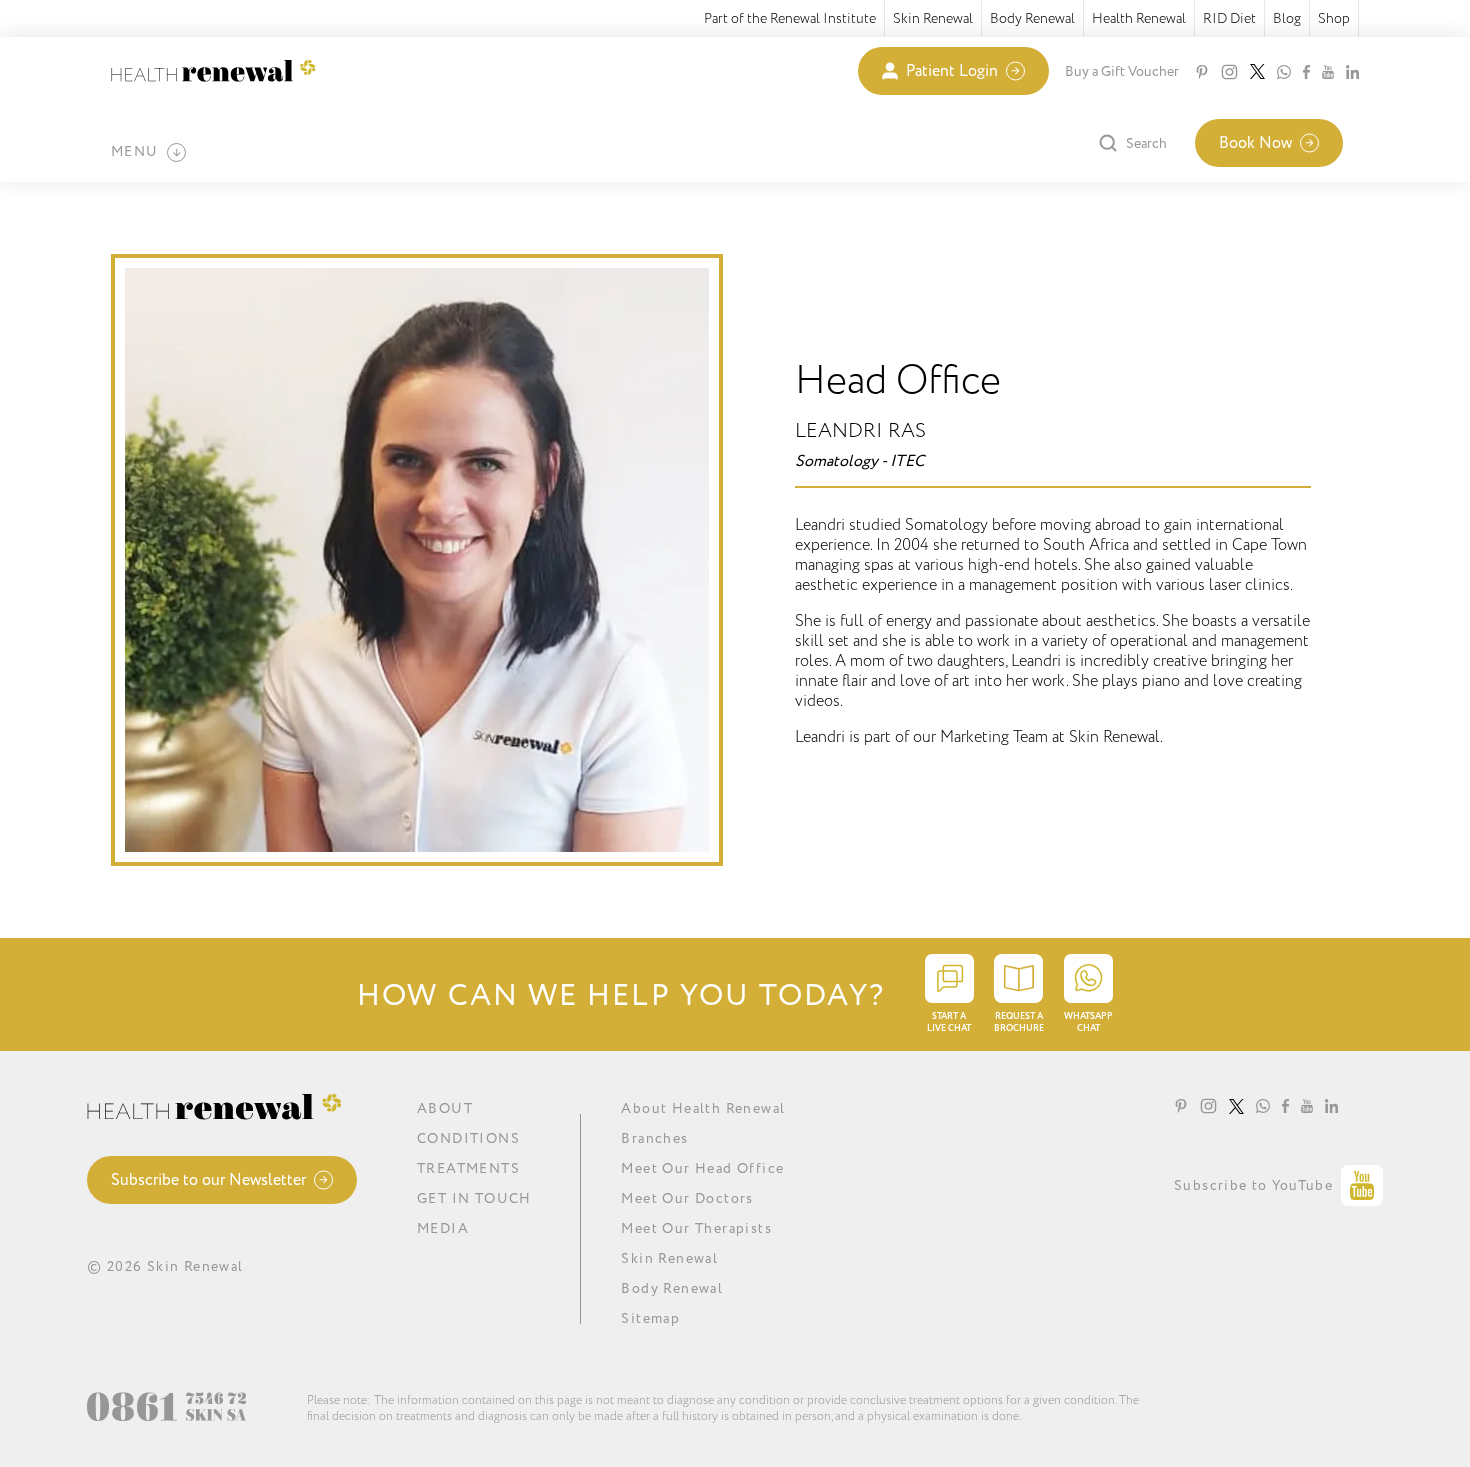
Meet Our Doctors (687, 1198)
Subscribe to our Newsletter (208, 1180)
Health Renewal (1139, 18)
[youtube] (1328, 71)
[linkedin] (1352, 71)
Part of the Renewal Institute (790, 18)
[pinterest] (1202, 71)
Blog (1287, 18)
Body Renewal (1032, 18)
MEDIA (443, 1228)
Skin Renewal (933, 18)
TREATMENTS (468, 1168)
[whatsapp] (1284, 71)
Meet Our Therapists (696, 1228)
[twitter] (1257, 71)
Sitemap (650, 1318)
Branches (654, 1138)
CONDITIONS (468, 1138)
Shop (1334, 18)
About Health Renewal (703, 1108)
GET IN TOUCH (474, 1198)
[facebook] (1306, 71)
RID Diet (1229, 18)
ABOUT (445, 1108)
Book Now (1255, 143)
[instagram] (1229, 71)
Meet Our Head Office (702, 1168)
